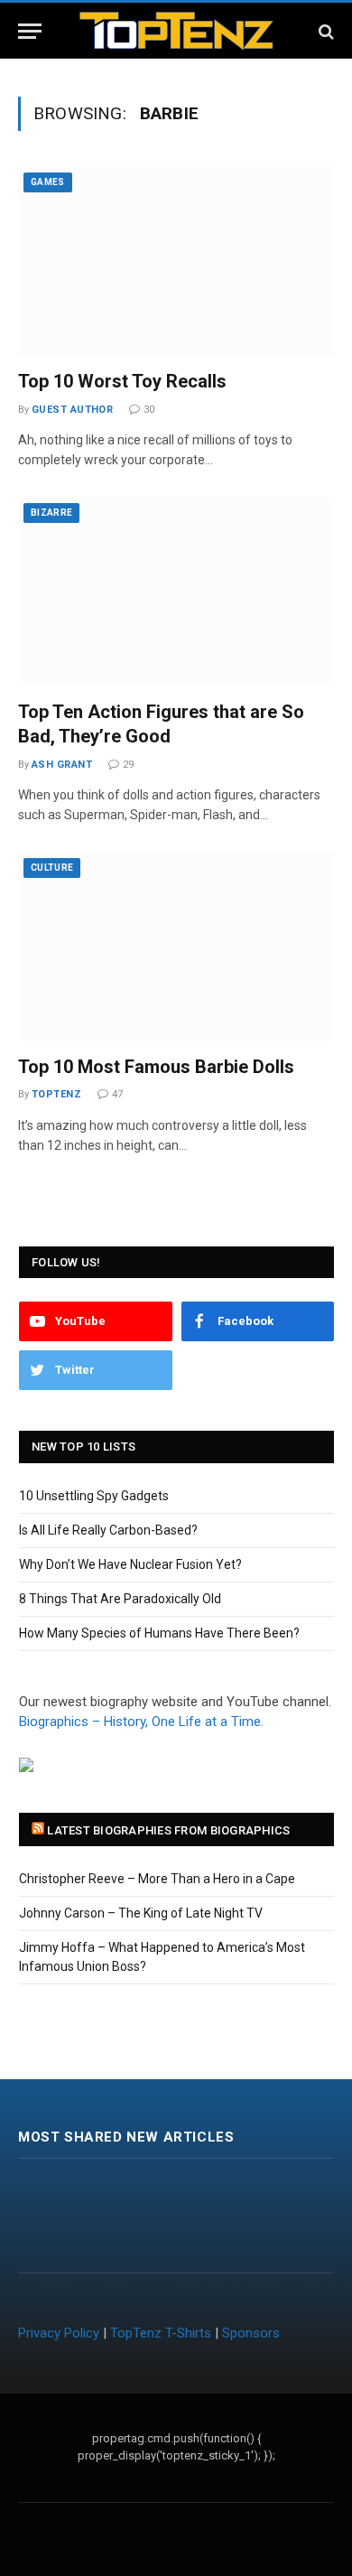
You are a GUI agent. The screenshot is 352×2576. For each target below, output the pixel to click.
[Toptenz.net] (176, 31)
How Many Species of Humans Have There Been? (159, 1633)
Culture (52, 868)
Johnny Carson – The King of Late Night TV (141, 1913)
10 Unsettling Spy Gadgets (94, 1496)
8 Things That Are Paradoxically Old (120, 1599)
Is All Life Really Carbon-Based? (108, 1530)
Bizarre (51, 513)
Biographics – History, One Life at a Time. (141, 1722)
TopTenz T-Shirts (161, 2333)
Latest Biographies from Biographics (168, 1830)
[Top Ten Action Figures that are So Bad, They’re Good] (176, 592)
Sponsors (251, 2333)
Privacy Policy (59, 2333)
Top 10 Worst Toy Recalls (122, 381)
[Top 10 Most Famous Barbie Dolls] (176, 947)
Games (48, 182)
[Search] (324, 31)
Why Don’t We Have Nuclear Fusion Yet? (130, 1564)
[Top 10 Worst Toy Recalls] (176, 261)
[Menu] (30, 31)
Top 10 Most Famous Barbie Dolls (156, 1067)
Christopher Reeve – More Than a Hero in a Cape (157, 1879)
